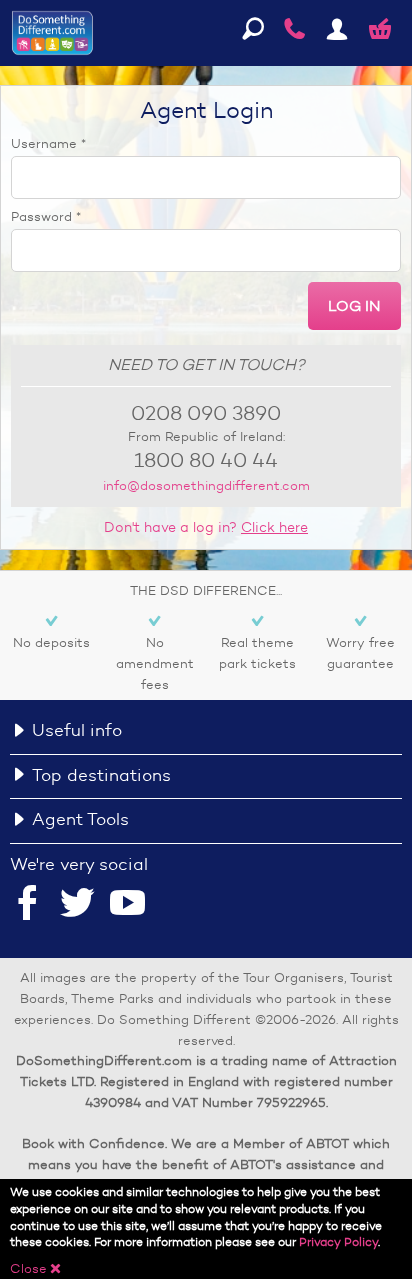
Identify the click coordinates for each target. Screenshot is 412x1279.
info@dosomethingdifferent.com (206, 485)
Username (48, 143)
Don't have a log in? (206, 527)
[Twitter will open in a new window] (77, 905)
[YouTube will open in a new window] (128, 905)
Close (36, 1268)
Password (46, 216)
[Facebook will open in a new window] (27, 905)
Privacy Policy (338, 1241)
